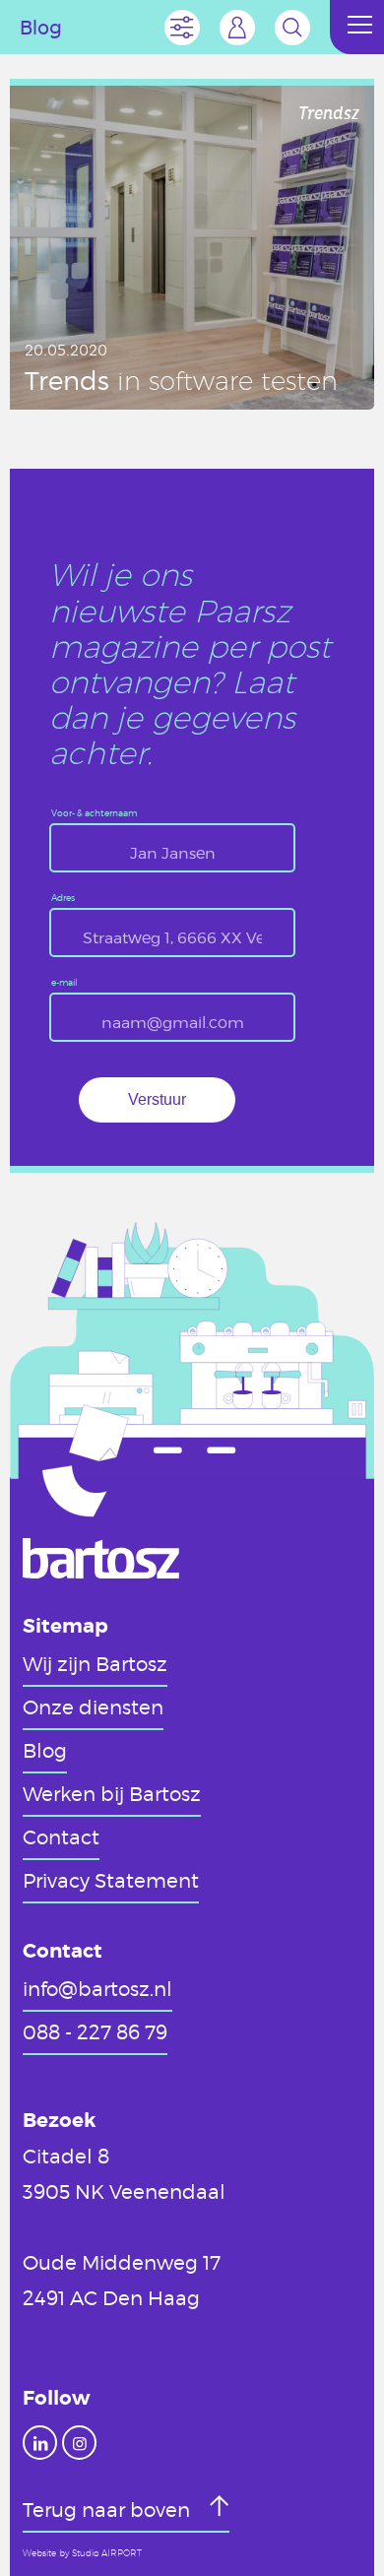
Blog (45, 1750)
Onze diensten (93, 1707)
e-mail (64, 983)
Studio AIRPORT (107, 2553)
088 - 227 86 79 (95, 2031)
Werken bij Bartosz (112, 1793)
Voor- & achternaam (94, 814)
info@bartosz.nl (97, 1988)
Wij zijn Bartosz (95, 1663)
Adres (63, 899)
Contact (61, 1836)
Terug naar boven (109, 2509)
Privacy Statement (111, 1880)
